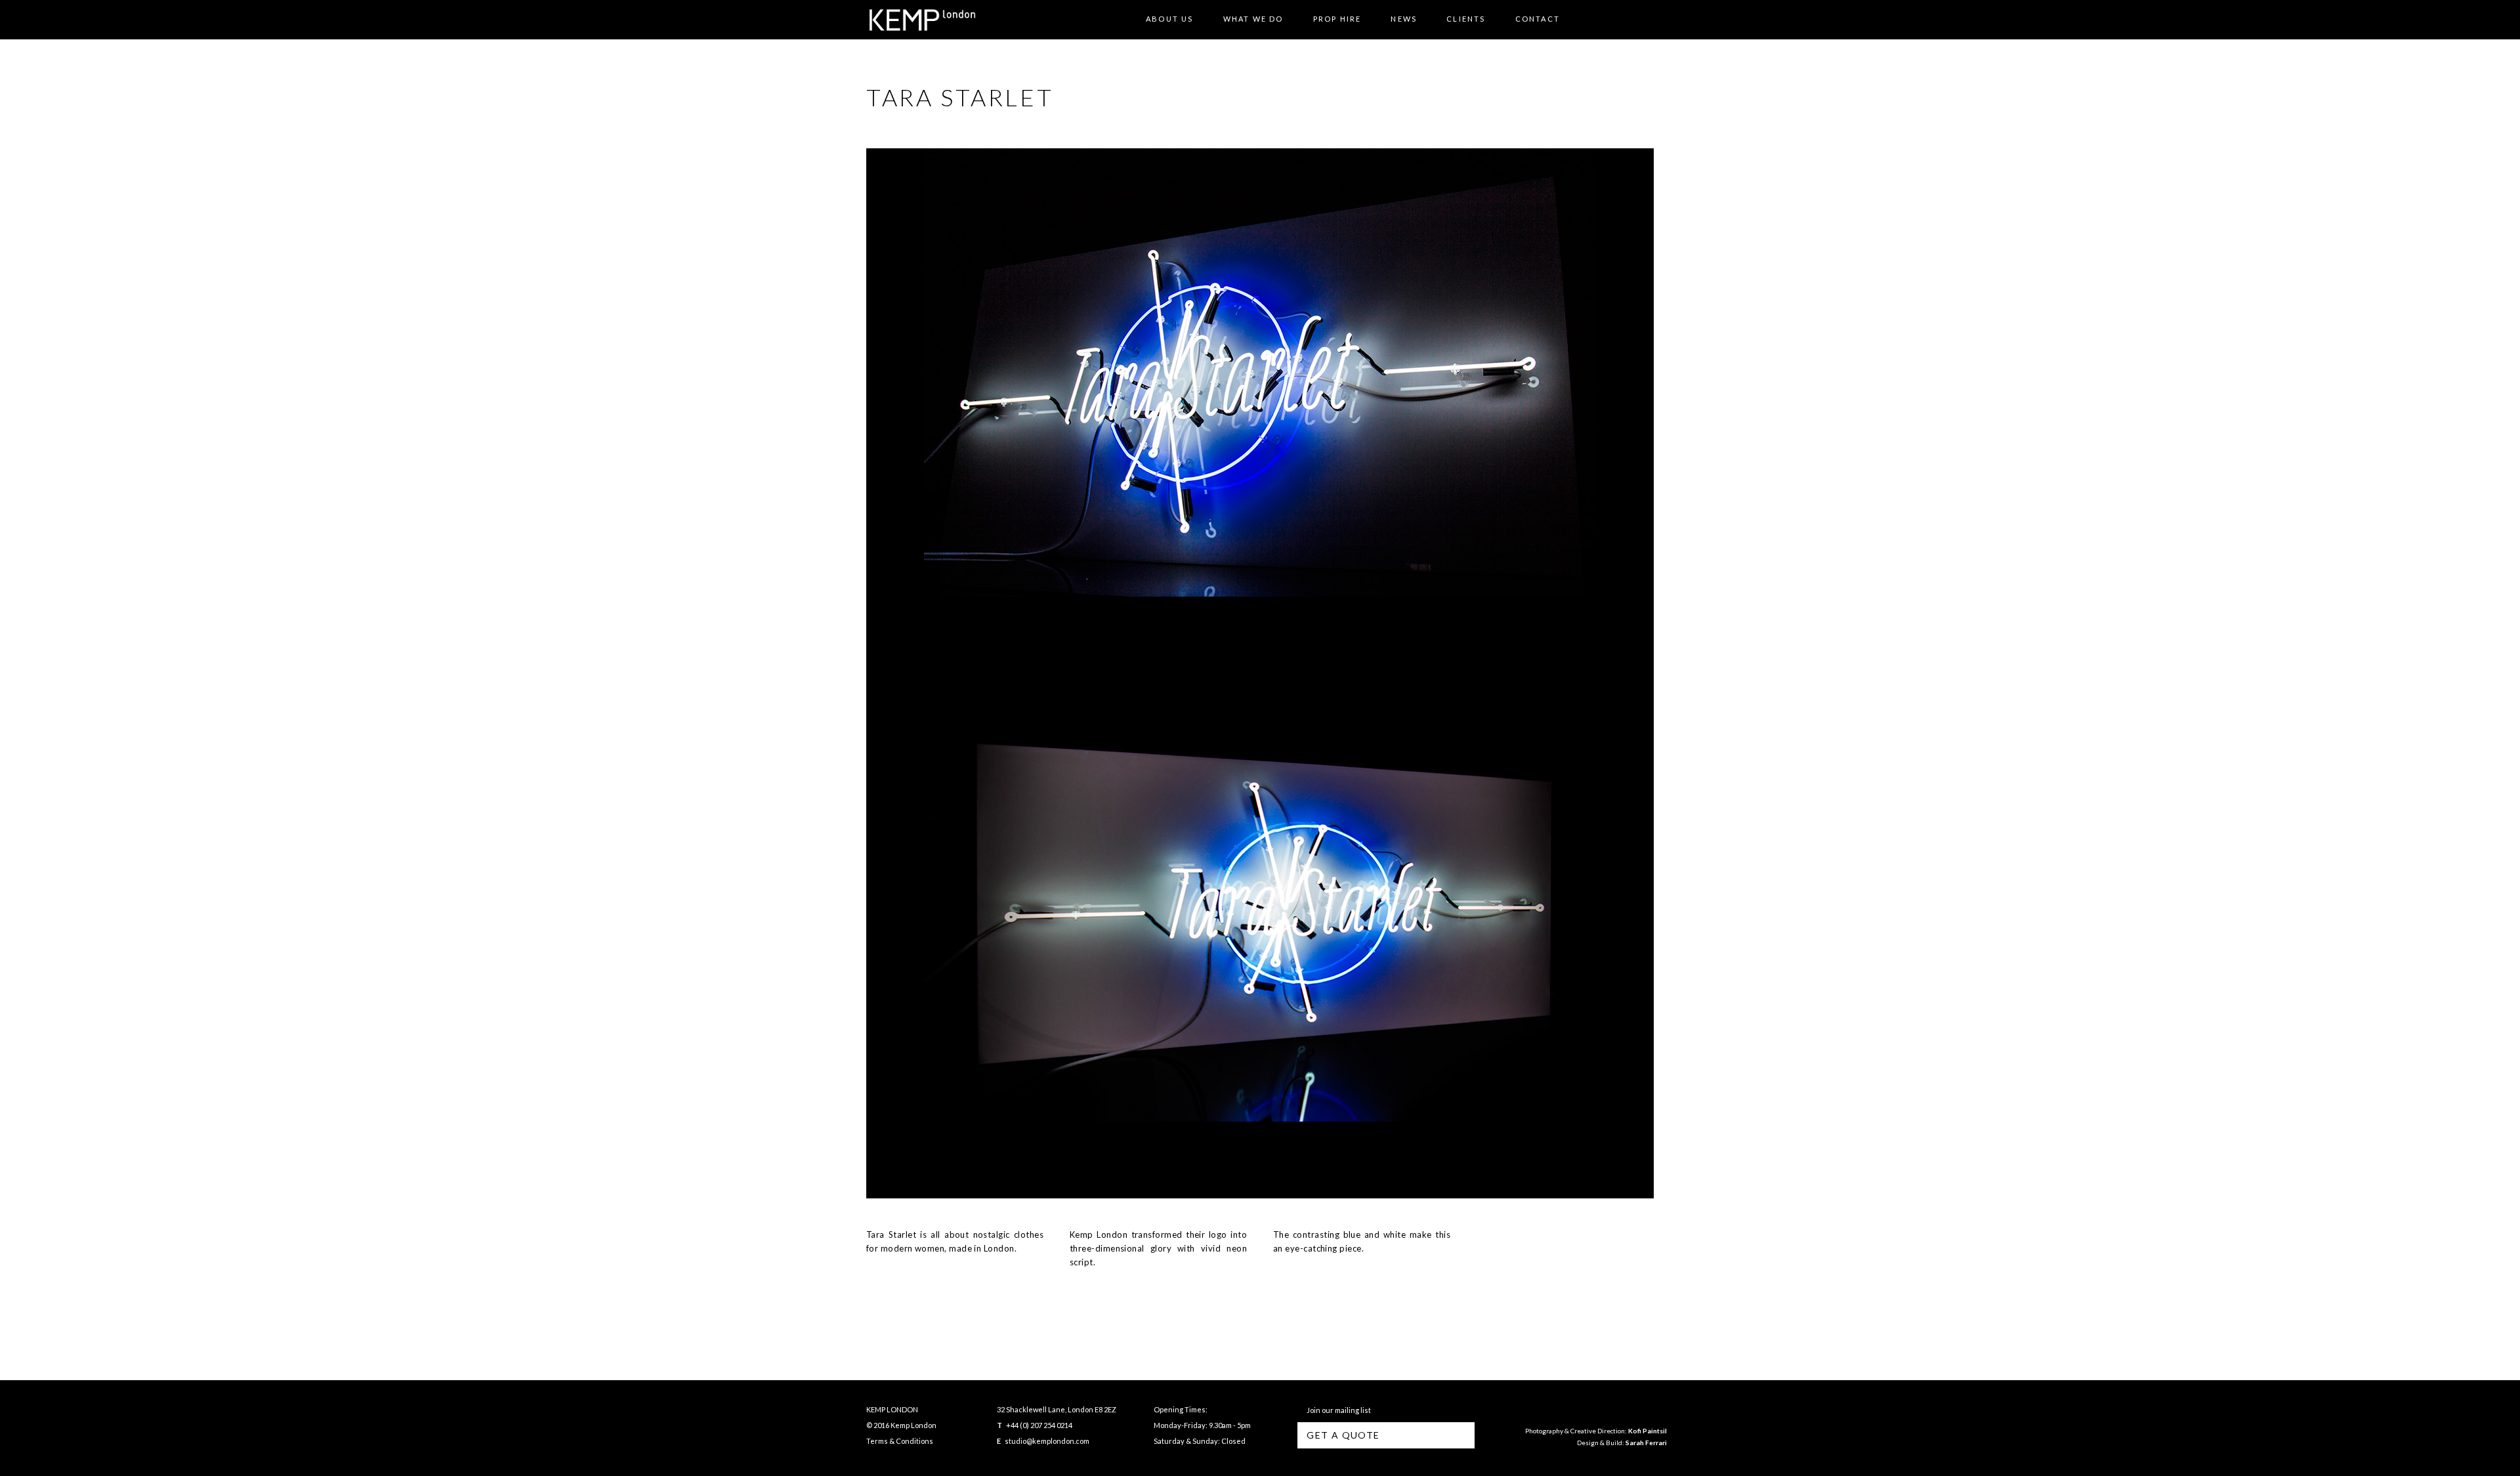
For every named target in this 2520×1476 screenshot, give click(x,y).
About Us (1170, 19)
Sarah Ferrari (1646, 1443)
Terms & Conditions (900, 1441)
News (1404, 19)
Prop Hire (1337, 19)
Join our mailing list (1337, 1410)
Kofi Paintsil (1648, 1431)
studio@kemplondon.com (1047, 1441)
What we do (1253, 19)
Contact (1538, 19)
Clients (1466, 19)
